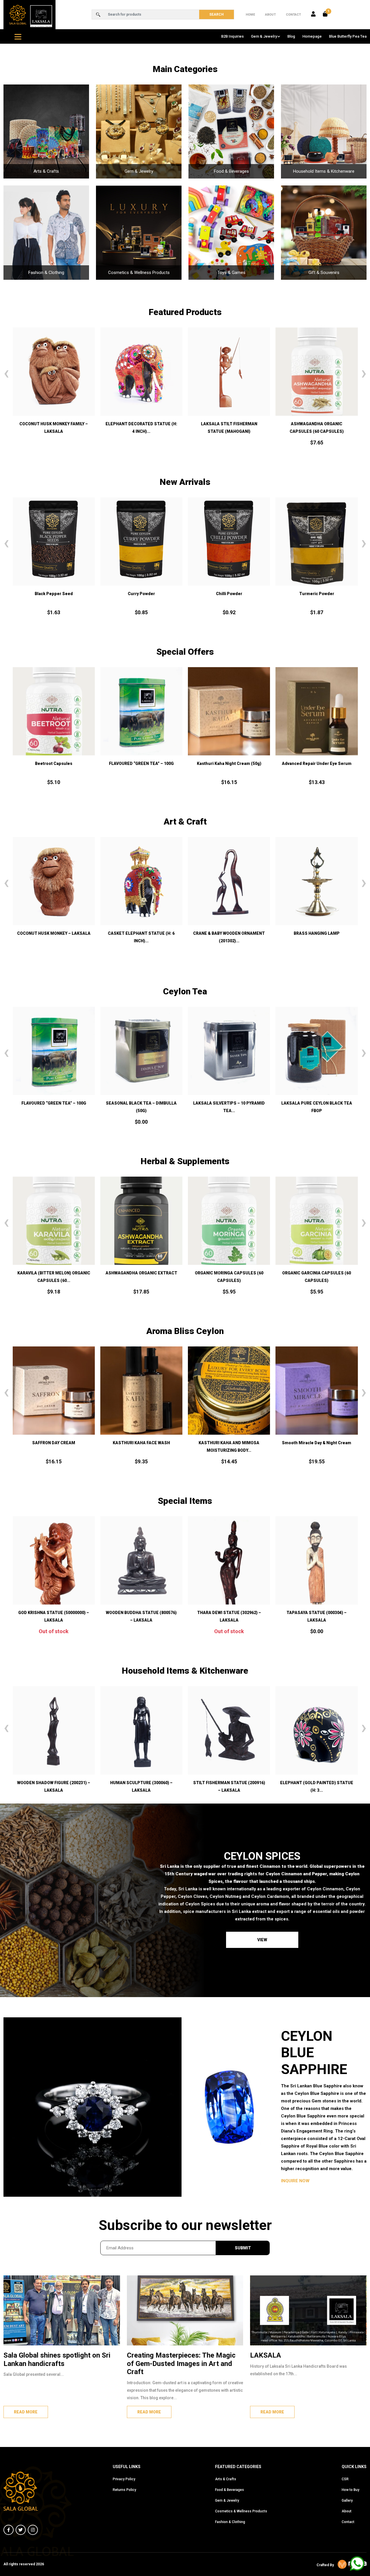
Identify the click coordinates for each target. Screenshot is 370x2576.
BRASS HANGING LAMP (141, 933)
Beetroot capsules (317, 763)
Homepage (312, 36)
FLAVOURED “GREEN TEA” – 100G (54, 763)
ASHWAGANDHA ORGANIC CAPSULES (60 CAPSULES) (141, 428)
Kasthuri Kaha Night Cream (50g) (141, 763)
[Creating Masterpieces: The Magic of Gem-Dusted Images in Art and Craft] (185, 2310)
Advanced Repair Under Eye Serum (229, 763)
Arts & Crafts (226, 2479)
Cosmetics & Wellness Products (241, 2511)
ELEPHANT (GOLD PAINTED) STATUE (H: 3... (239, 1786)
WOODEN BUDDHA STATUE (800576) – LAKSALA (54, 1616)
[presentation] (6, 373)
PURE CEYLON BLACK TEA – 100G (317, 1103)
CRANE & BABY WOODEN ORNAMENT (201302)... (53, 937)
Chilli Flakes (229, 594)
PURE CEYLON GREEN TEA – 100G (229, 1103)
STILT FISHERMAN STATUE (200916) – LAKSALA (151, 1786)
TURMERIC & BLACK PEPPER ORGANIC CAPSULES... (233, 1277)
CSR (345, 2479)
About (270, 15)
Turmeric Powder (141, 594)
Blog (291, 36)
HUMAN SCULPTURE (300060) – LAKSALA (63, 1786)
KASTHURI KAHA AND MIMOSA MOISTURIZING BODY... (74, 1447)
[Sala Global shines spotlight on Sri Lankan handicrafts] (62, 2310)
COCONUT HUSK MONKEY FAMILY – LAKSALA (316, 428)
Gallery (347, 2500)
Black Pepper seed (317, 594)
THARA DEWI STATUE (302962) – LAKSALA (141, 1616)
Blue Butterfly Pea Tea (348, 36)
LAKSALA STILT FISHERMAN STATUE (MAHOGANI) (54, 428)
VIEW (262, 1940)
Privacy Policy (124, 2479)
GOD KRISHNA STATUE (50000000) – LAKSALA (317, 1616)
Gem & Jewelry (264, 36)
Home (250, 15)
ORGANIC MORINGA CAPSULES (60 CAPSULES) (58, 1277)
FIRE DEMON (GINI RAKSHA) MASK (229, 424)
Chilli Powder (54, 594)
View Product (317, 1080)
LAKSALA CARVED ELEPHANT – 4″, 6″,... (326, 1786)
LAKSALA (266, 2355)
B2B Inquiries (232, 36)
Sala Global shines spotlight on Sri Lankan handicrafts (57, 2359)
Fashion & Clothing (230, 2522)
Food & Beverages (230, 2490)
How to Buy (350, 2490)
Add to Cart (54, 400)
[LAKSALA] (308, 2310)
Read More (26, 2412)
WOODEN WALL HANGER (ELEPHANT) (229, 933)
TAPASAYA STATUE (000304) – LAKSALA (229, 1616)
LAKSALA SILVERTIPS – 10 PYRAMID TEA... (53, 1107)
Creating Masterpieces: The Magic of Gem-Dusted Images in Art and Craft (181, 2364)
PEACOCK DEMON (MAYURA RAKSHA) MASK (317, 937)
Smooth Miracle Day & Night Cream (161, 1443)
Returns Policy (124, 2490)
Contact (293, 15)
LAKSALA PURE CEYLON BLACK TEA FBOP (141, 1107)
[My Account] (313, 14)
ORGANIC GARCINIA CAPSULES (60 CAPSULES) (145, 1277)
